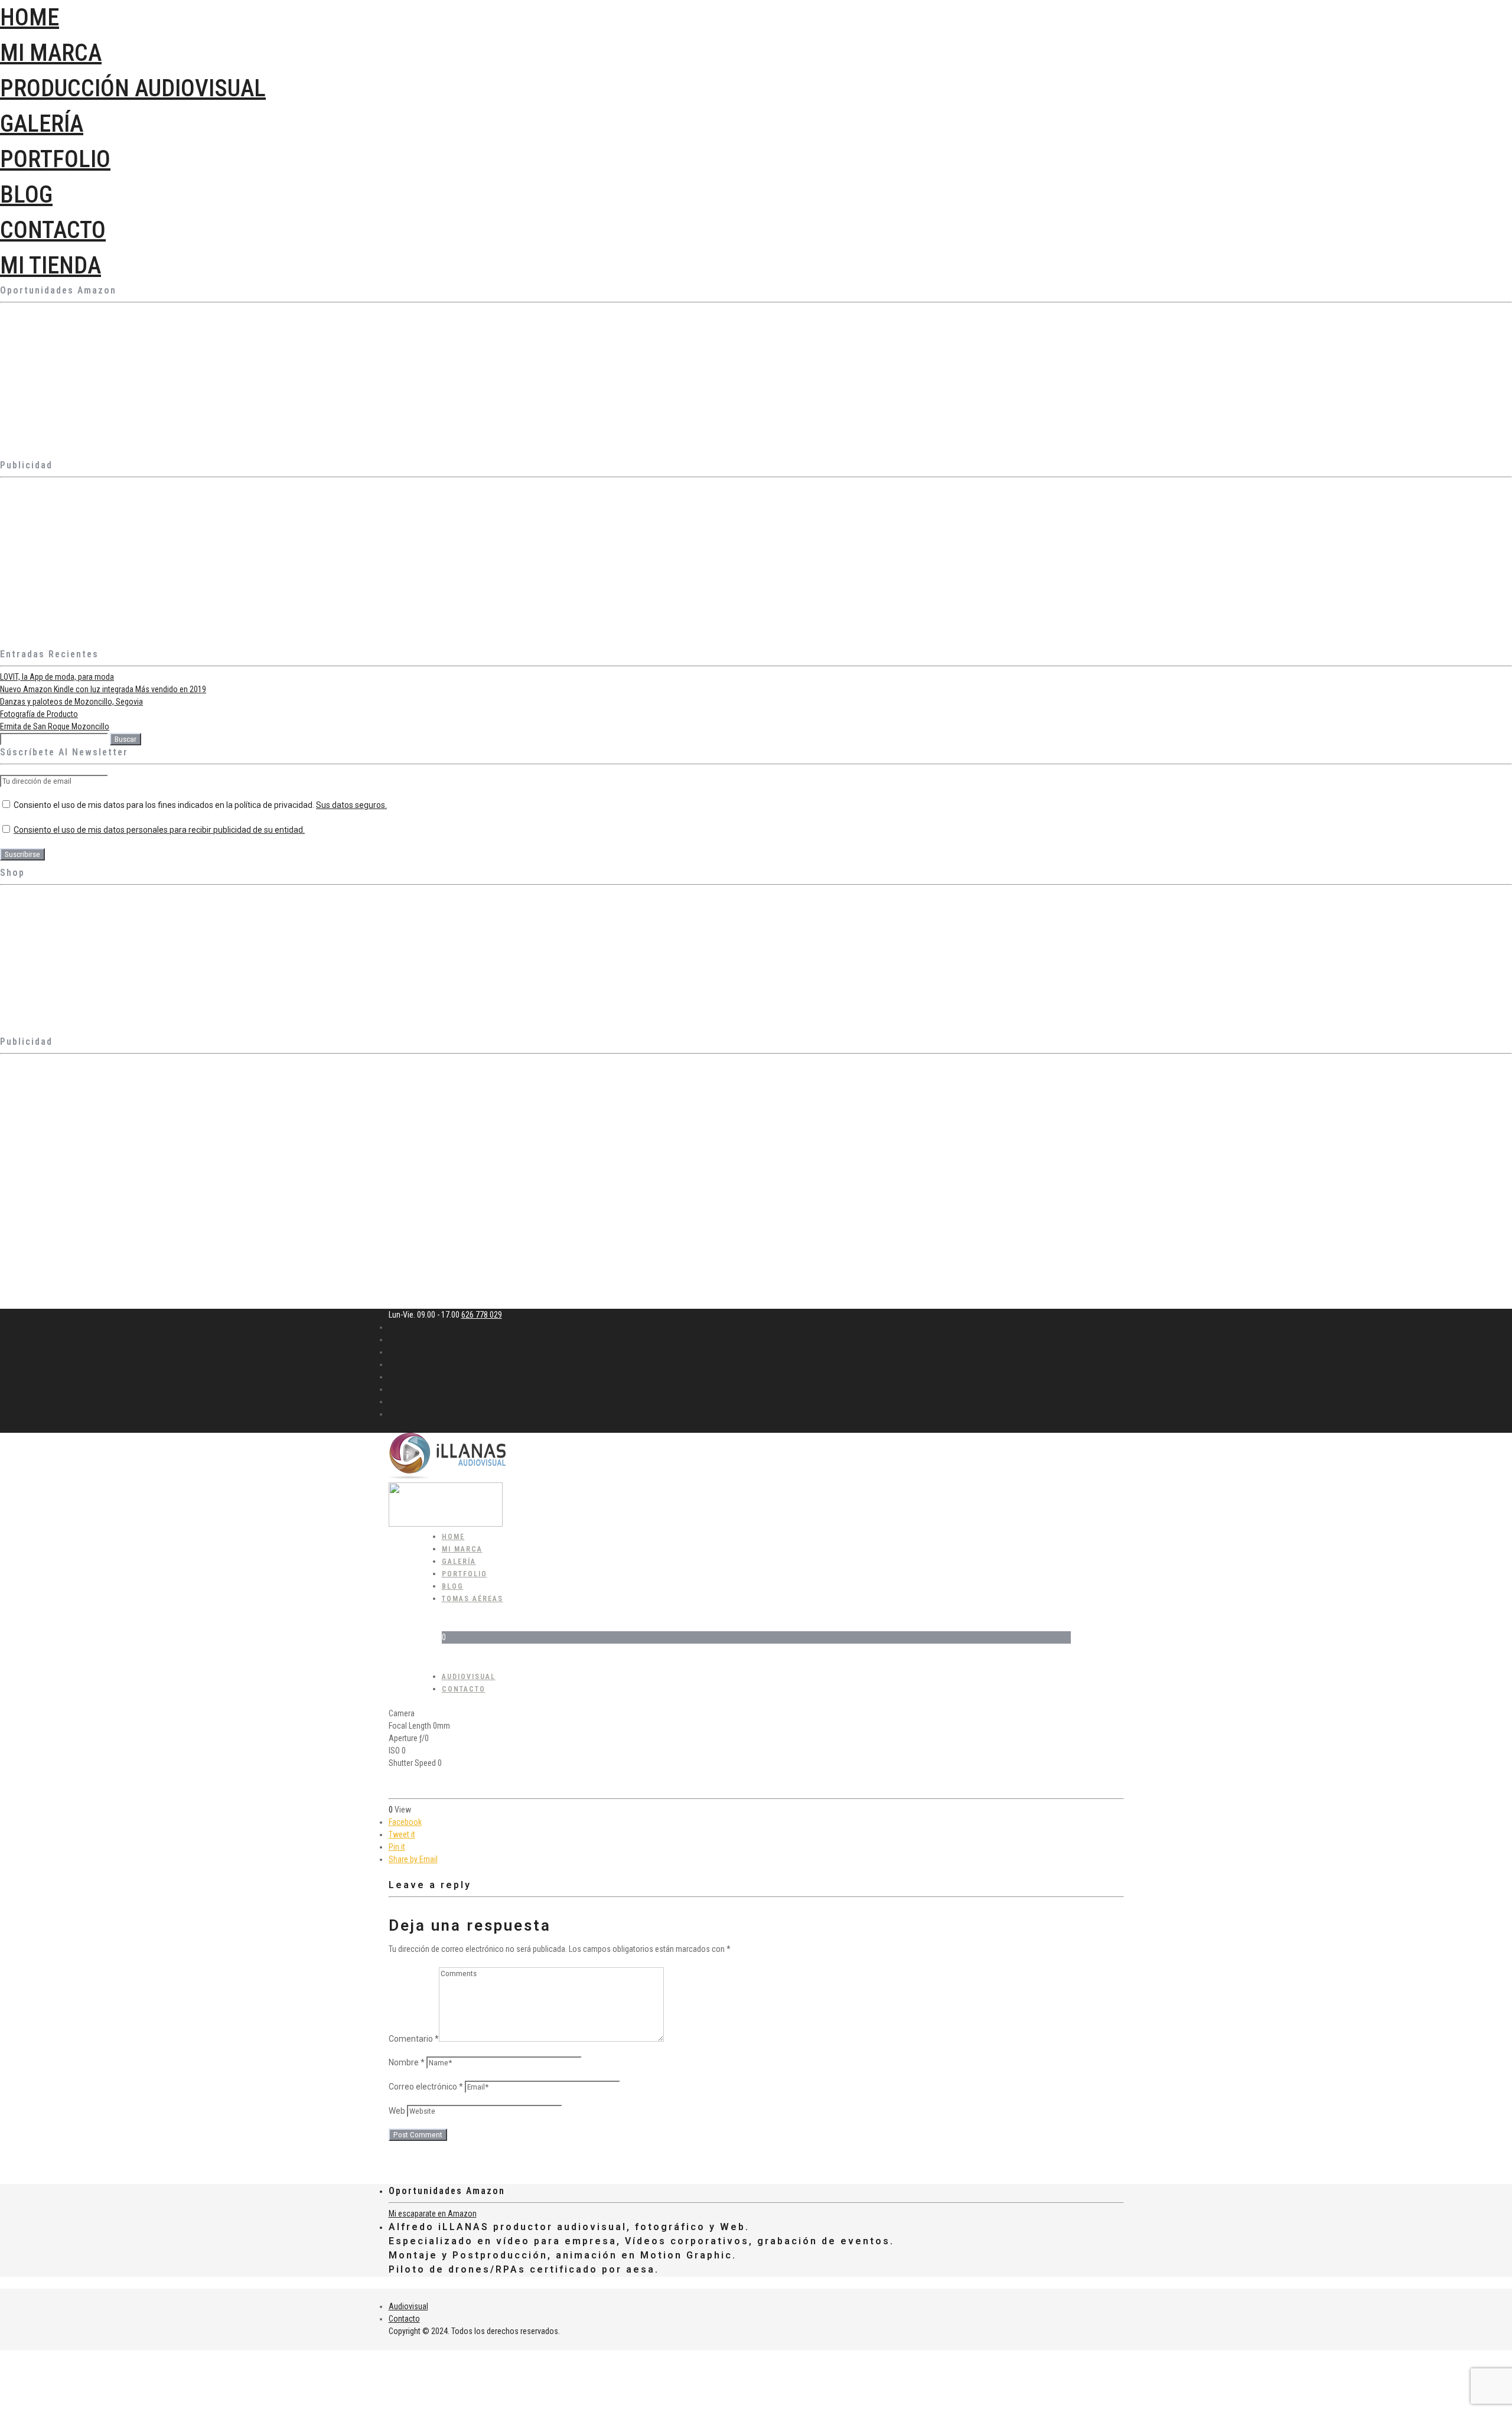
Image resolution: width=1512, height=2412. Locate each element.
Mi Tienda (50, 265)
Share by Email (413, 1859)
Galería (42, 124)
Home (30, 17)
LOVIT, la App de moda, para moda (57, 677)
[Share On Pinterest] (2, 2381)
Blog (26, 195)
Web (397, 2111)
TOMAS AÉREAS (472, 1599)
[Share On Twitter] (2, 2368)
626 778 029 (482, 1315)
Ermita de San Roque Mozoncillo (55, 726)
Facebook (405, 1822)
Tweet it (402, 1834)
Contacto (53, 230)
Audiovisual (408, 2306)
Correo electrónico (426, 2087)
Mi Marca (51, 53)
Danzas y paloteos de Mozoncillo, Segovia (71, 702)
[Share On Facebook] (2, 2356)
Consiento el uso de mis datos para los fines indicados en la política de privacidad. (199, 805)
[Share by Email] (2, 2406)
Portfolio (55, 159)
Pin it (397, 1847)
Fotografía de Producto (39, 714)
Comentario (414, 2039)
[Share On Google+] (2, 2393)
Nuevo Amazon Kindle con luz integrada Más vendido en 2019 (103, 689)
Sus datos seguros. (351, 805)
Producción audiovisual (133, 88)
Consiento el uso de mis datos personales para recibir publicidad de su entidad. (159, 830)
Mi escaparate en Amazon (433, 2214)
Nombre (407, 2062)
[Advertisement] (354, 565)
